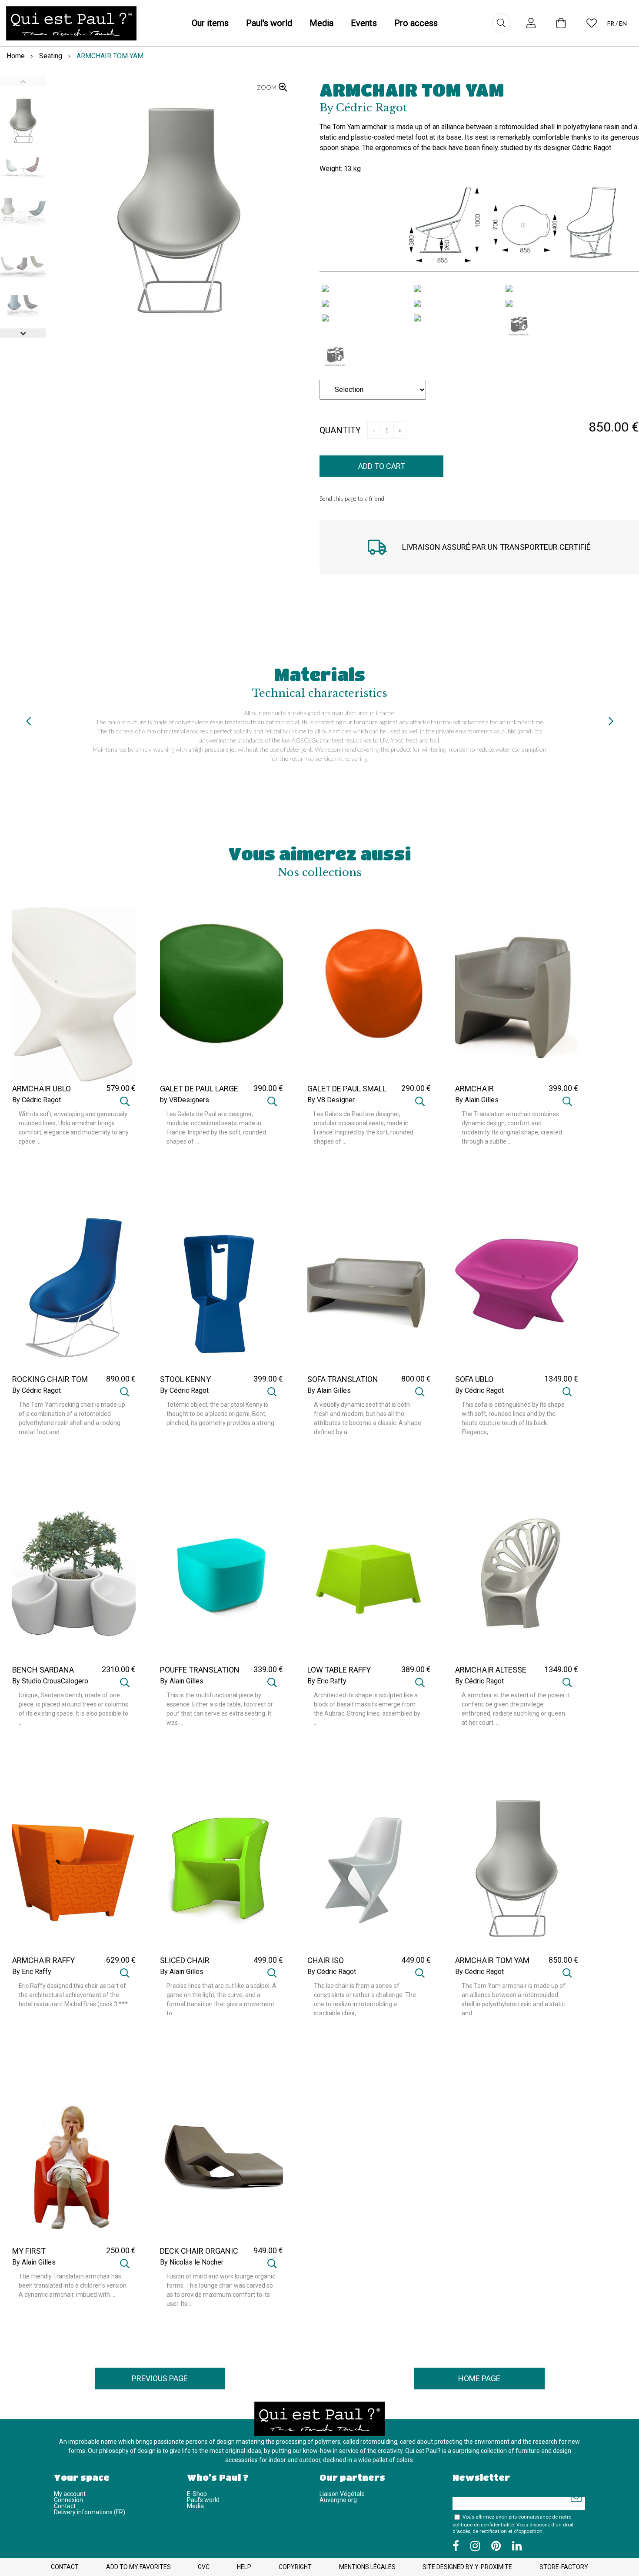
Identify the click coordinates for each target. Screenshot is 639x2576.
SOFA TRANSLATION (343, 1379)
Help (244, 2567)
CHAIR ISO (326, 1960)
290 (416, 1088)
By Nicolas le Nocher (192, 2262)
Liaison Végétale (342, 2494)
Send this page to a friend (352, 498)
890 (121, 1379)
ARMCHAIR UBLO (42, 1089)
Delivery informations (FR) (90, 2512)
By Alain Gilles (477, 1100)
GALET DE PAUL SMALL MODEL (347, 1093)
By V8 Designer (331, 1100)
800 (416, 1379)
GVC (204, 2567)
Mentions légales (367, 2567)
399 (563, 1088)
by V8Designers (185, 1100)
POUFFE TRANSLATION (200, 1670)
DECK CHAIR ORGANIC (199, 2251)
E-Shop (197, 2494)
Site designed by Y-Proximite (467, 2567)
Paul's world (203, 2500)
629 (121, 1960)
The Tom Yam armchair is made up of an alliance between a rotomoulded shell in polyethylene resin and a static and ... (514, 1999)
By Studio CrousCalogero (50, 1681)
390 (268, 1088)
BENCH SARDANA (43, 1670)
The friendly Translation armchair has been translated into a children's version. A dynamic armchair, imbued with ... (73, 2285)
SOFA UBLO (474, 1379)
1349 (561, 1379)
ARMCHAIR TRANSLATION (481, 1093)
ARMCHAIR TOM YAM (412, 90)
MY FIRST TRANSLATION (38, 2255)
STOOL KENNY (185, 1379)
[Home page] (71, 23)
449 (416, 1960)
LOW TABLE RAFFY (339, 1670)
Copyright (295, 2567)
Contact (65, 2506)
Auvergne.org (338, 2500)
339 (268, 1669)
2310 (119, 1669)
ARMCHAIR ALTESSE (491, 1670)
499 (268, 1960)
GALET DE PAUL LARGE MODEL (199, 1093)
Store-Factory (564, 2567)
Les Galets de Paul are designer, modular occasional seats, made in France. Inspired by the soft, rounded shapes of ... (216, 1128)
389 (416, 1669)
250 (121, 2250)
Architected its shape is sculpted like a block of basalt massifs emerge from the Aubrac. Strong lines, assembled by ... (367, 1709)
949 (268, 2250)
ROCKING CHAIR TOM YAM (50, 1383)
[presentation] (28, 721)
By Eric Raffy (327, 1681)
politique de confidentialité (483, 2525)
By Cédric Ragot (37, 1100)
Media (195, 2506)
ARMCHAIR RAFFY (43, 1960)
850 (563, 1960)
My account (70, 2494)
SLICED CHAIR (185, 1960)
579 (121, 1088)
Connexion (68, 2500)
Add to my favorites (138, 2567)
